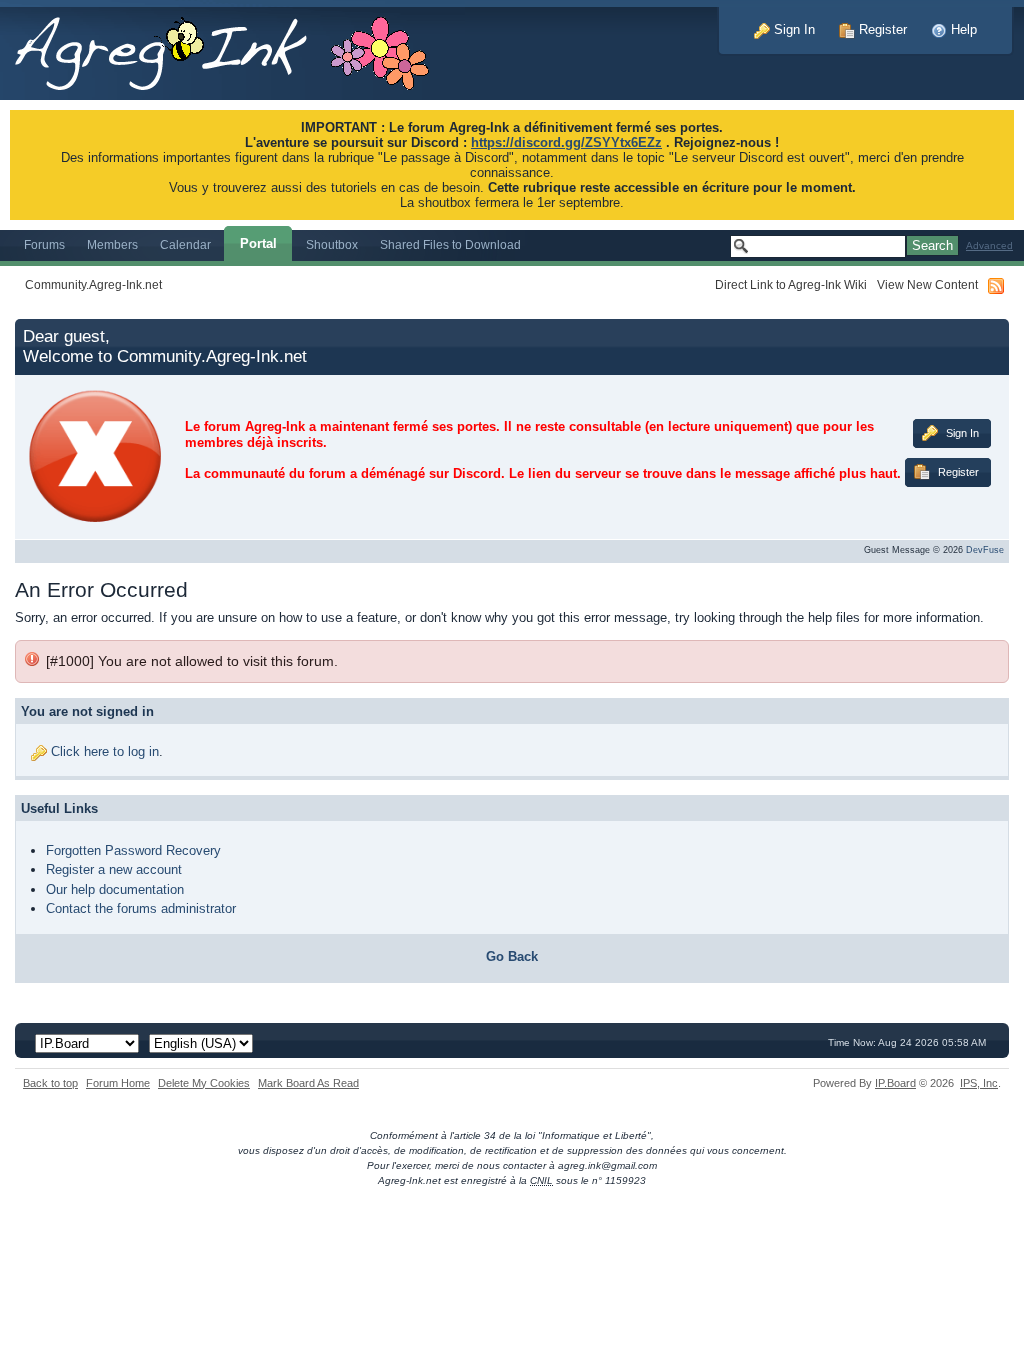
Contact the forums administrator (141, 908)
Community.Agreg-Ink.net (93, 284)
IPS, (979, 1083)
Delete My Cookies (204, 1083)
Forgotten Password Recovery (133, 850)
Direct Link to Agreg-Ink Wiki (791, 284)
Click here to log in (105, 751)
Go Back (512, 956)
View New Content (927, 284)
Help (962, 29)
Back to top (50, 1083)
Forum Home (118, 1083)
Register (881, 29)
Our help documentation (115, 889)
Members (112, 244)
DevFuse (985, 550)
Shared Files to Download (450, 244)
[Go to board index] (232, 48)
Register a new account (114, 869)
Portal (258, 243)
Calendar (185, 244)
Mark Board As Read (308, 1083)
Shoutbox (332, 244)
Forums (44, 244)
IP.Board (895, 1083)
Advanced (989, 245)
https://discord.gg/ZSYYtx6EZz (566, 142)
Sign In (792, 29)
